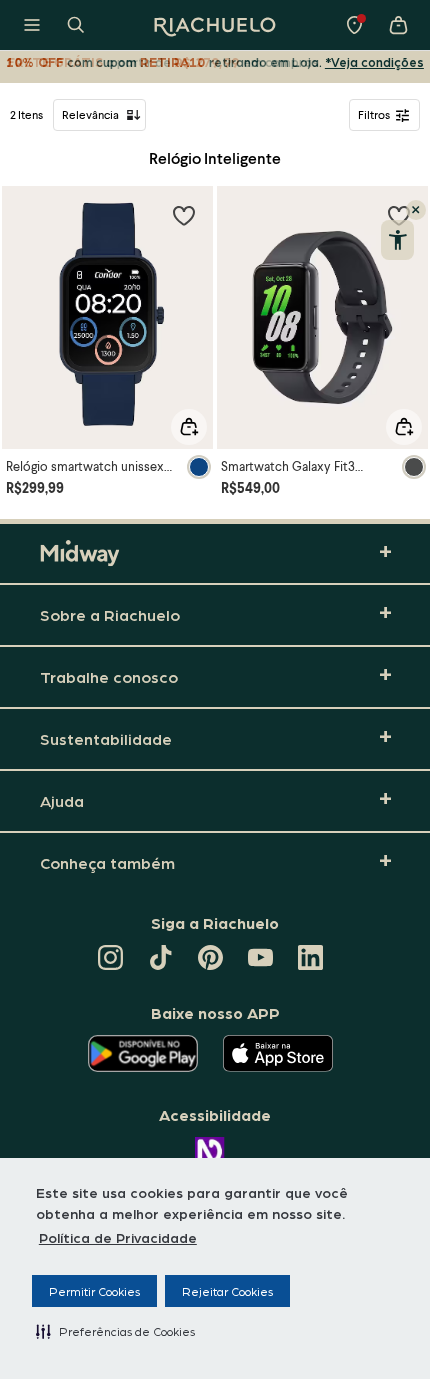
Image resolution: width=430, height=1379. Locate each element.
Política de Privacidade (118, 1237)
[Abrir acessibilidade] (397, 240)
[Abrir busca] (76, 25)
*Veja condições (374, 61)
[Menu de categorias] (32, 25)
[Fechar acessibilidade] (416, 210)
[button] (115, 1331)
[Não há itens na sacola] (398, 25)
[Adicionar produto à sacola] (189, 427)
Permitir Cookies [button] (94, 1291)
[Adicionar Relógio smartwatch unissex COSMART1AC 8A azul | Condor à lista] (184, 215)
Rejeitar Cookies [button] (227, 1291)
